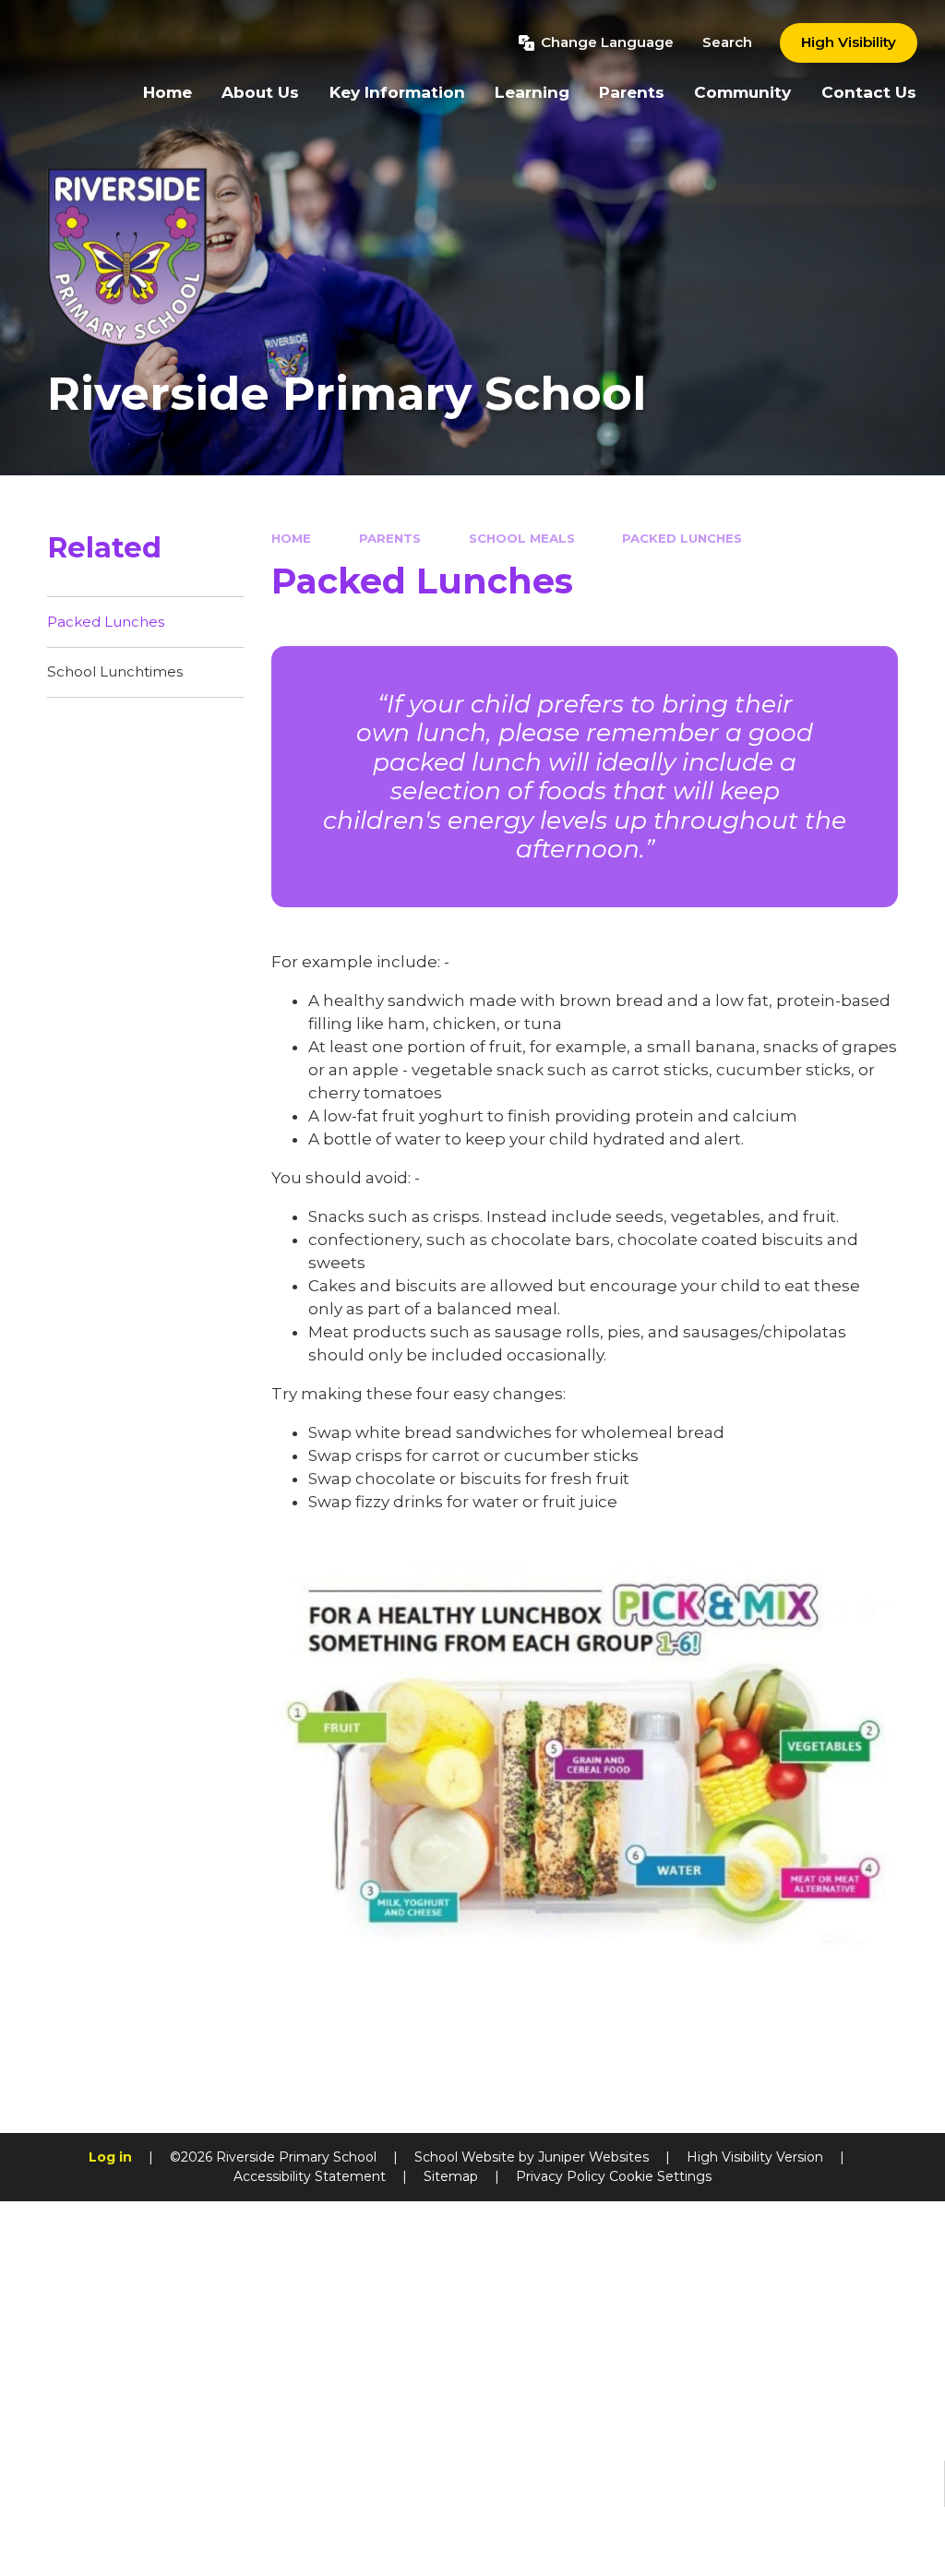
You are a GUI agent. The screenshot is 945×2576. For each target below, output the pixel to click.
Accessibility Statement (310, 2176)
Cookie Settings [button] (660, 2176)
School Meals (522, 538)
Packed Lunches (682, 538)
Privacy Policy (561, 2176)
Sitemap (451, 2176)
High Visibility (849, 42)
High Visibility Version (755, 2157)
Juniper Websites (593, 2157)
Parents (390, 538)
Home (291, 538)
